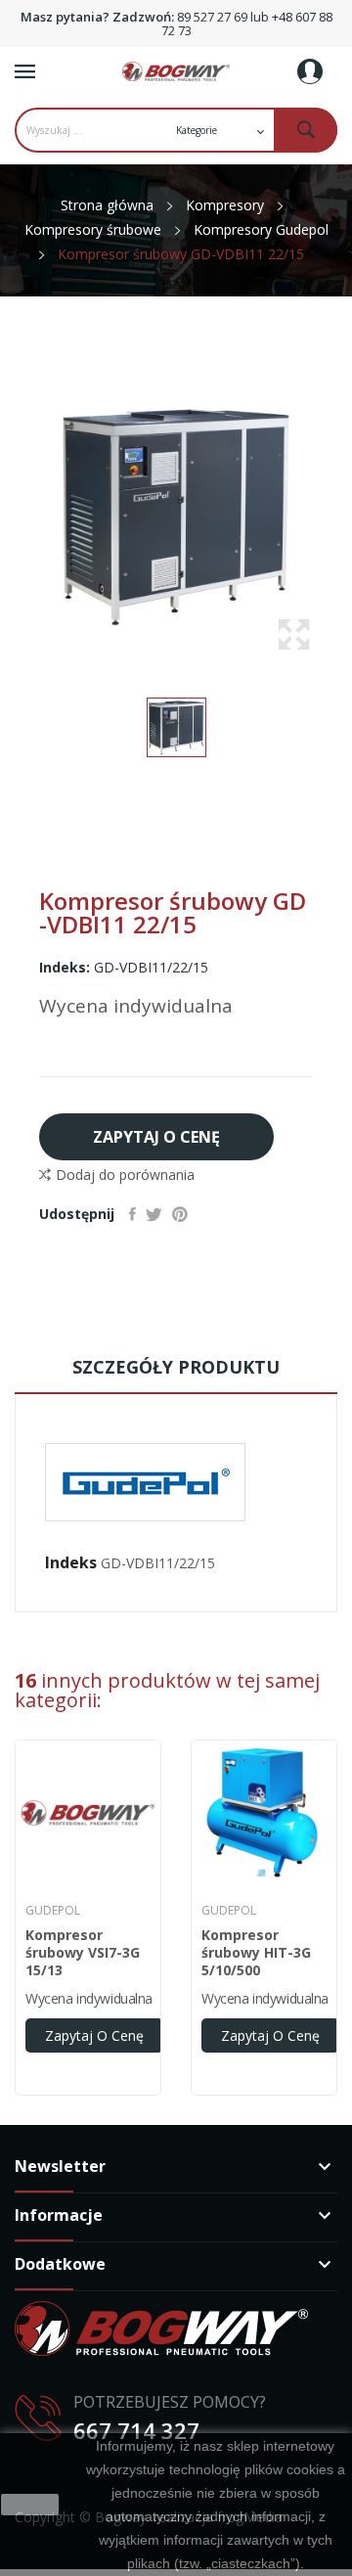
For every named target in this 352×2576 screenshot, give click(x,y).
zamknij (30, 2505)
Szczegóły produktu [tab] (176, 1367)
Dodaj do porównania (125, 1175)
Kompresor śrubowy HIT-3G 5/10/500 (256, 1953)
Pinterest (180, 1214)
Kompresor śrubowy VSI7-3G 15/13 (83, 1953)
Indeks (71, 1562)
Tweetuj (154, 1214)
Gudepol (53, 1911)
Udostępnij (132, 1214)
